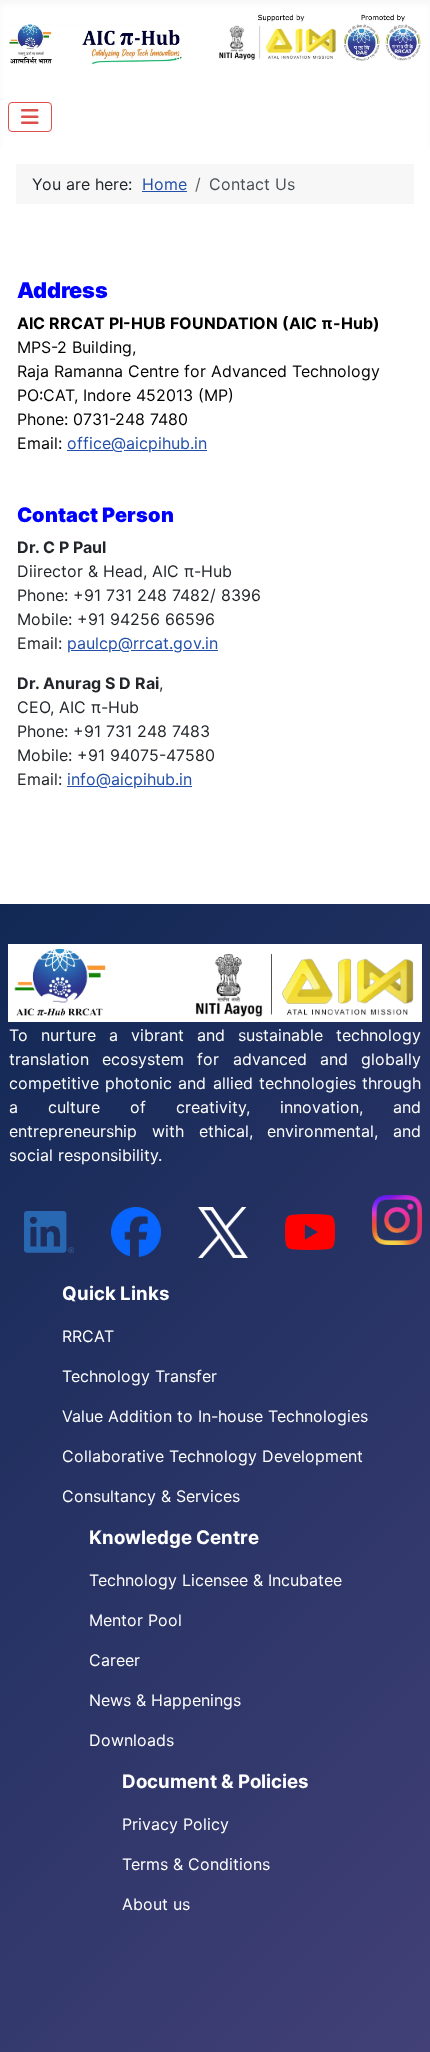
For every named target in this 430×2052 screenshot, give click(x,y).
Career (114, 1660)
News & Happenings (165, 1700)
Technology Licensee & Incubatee (215, 1580)
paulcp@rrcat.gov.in (142, 643)
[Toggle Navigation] (30, 117)
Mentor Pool (135, 1620)
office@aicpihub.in (137, 443)
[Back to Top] (395, 2015)
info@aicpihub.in (129, 779)
